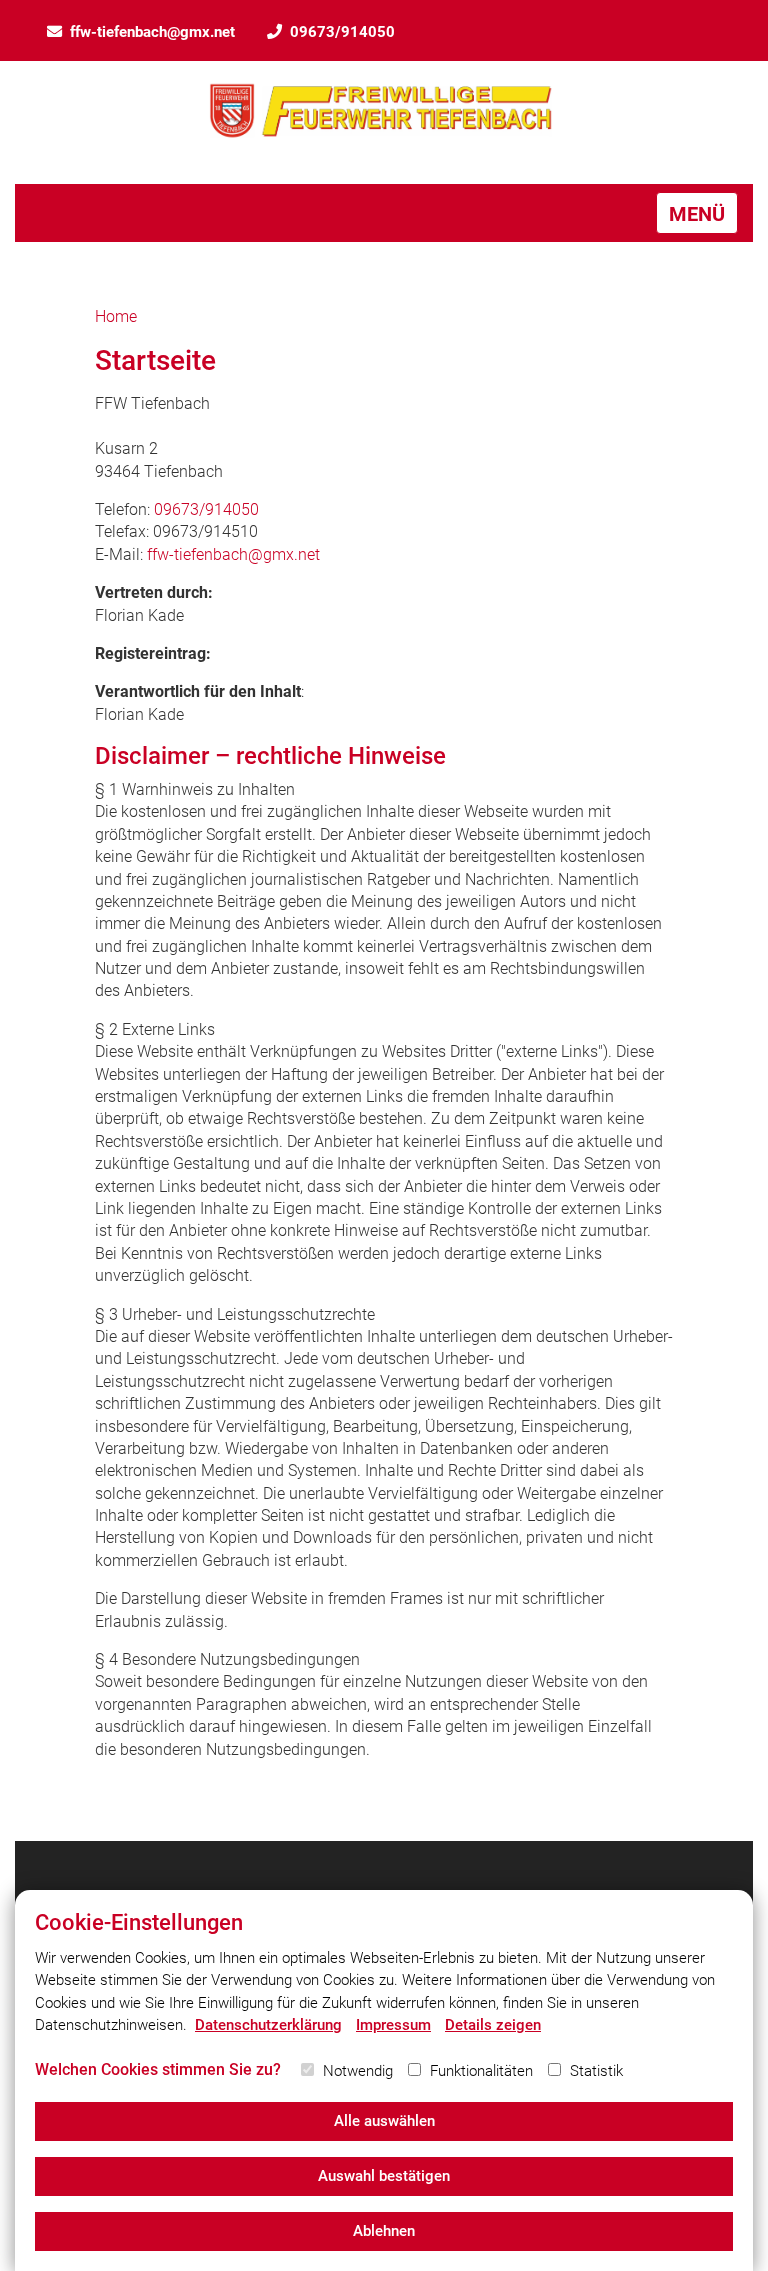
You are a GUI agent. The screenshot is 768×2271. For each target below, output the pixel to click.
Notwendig (358, 2071)
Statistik (596, 2071)
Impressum (393, 2025)
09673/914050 (342, 32)
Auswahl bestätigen (384, 2176)
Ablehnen (384, 2231)
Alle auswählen (384, 2121)
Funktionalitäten (481, 2071)
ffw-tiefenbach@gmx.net (152, 32)
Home (116, 316)
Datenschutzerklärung (268, 2025)
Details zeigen (493, 2025)
